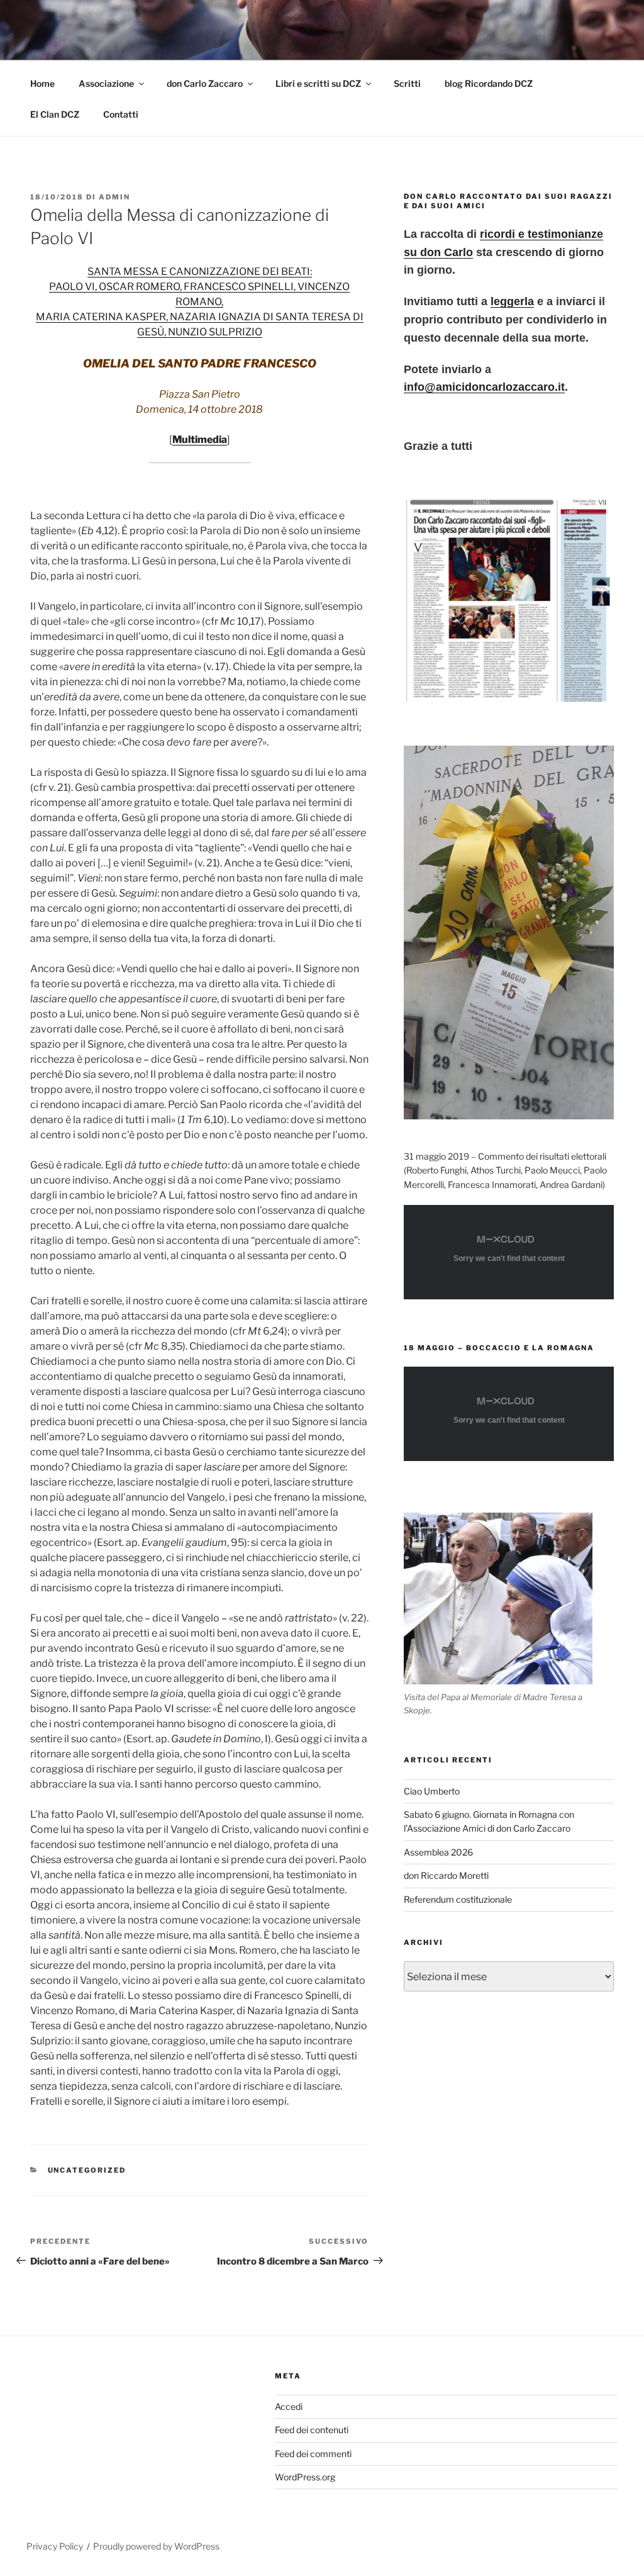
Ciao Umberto (432, 1791)
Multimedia (200, 440)
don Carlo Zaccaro (205, 83)
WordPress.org (305, 2477)
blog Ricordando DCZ (489, 83)
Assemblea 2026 (438, 1852)
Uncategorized (87, 2170)
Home (42, 83)
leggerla (512, 301)
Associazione (106, 83)
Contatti (121, 114)
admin (114, 197)
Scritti (407, 83)
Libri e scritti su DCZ (318, 83)
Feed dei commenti (313, 2454)
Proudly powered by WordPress (156, 2546)
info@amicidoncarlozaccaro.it (484, 387)
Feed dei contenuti (312, 2430)
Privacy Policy (55, 2546)
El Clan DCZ (55, 114)
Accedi (289, 2406)
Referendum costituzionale (458, 1899)
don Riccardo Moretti (446, 1875)
